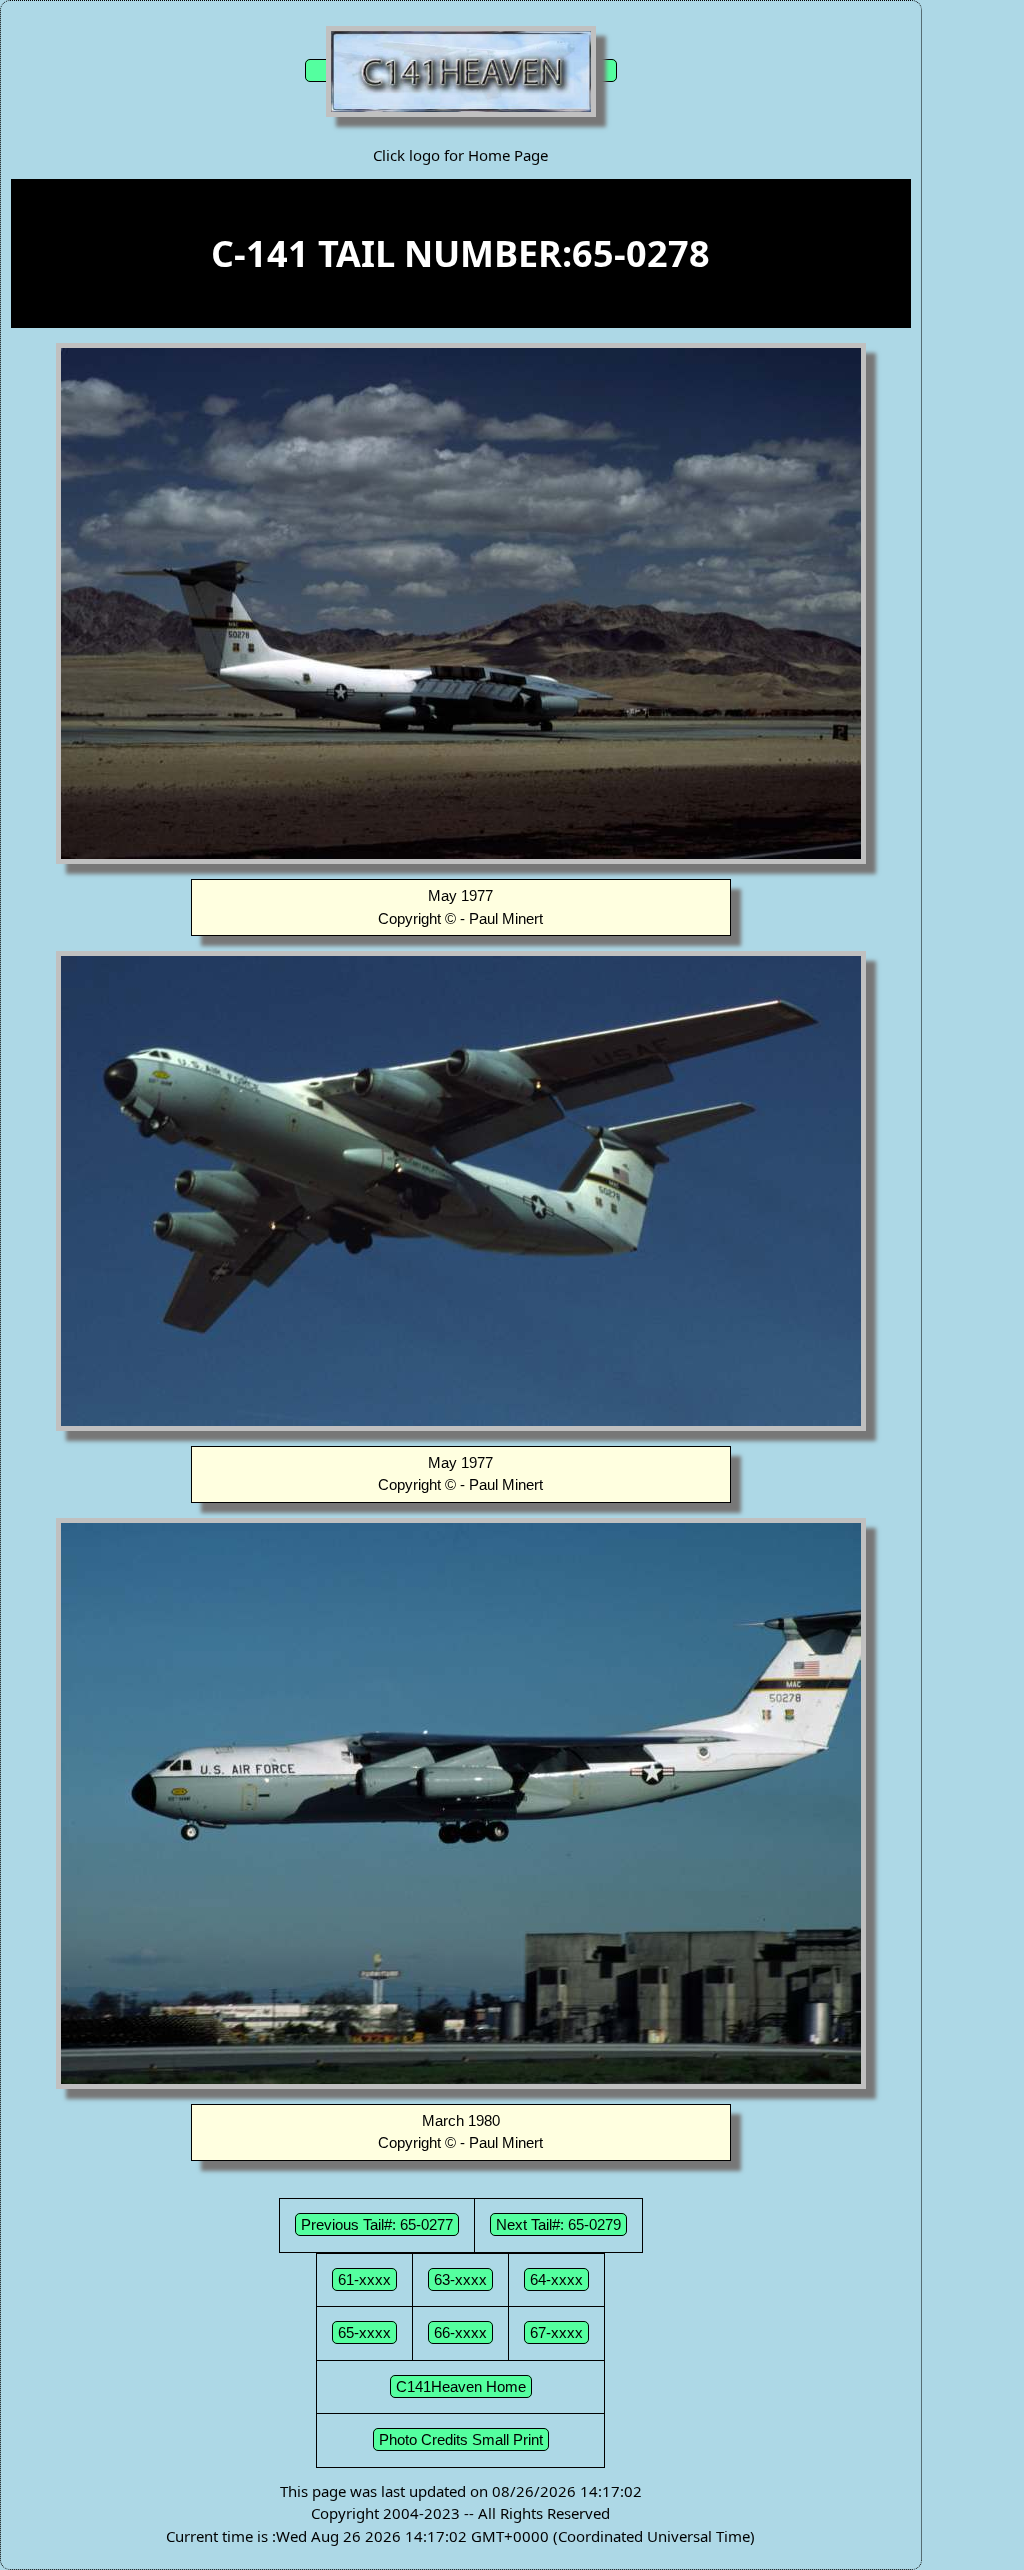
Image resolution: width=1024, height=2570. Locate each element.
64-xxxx (556, 2279)
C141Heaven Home (461, 2386)
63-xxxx (460, 2279)
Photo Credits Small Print (461, 2439)
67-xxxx (556, 2332)
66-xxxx (460, 2332)
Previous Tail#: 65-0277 (377, 2224)
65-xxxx (364, 2332)
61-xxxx (364, 2279)
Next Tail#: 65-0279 (558, 2224)
